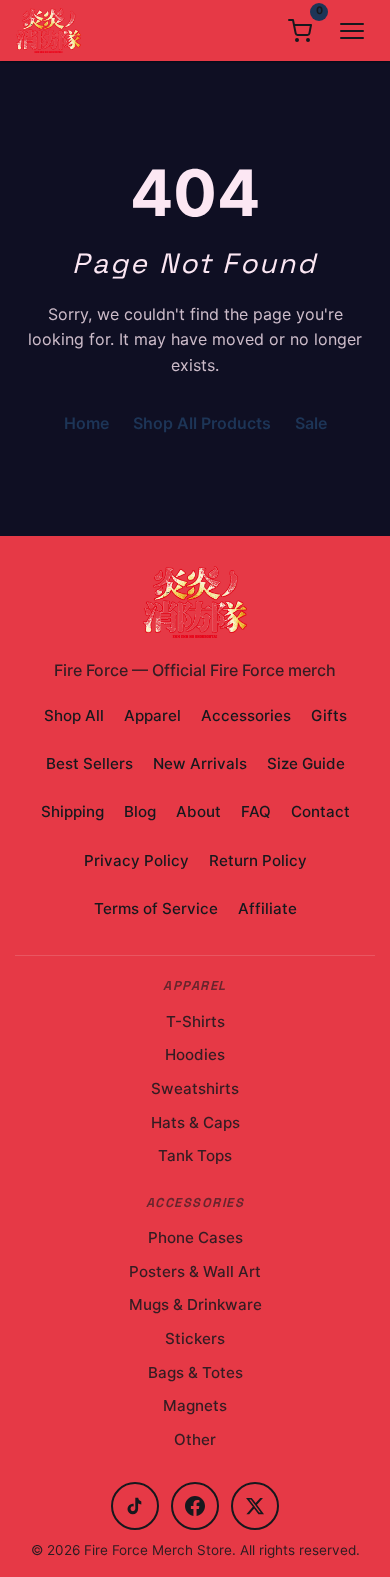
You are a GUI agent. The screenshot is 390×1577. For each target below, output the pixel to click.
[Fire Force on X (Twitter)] (255, 1506)
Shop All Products (202, 423)
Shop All (74, 715)
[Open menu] (352, 31)
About (198, 811)
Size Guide (306, 763)
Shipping (72, 811)
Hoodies (195, 1054)
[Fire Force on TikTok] (135, 1506)
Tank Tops (195, 1155)
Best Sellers (89, 763)
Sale (311, 423)
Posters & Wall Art (195, 1271)
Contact (320, 811)
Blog (140, 811)
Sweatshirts (195, 1088)
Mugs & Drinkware (195, 1304)
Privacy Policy (136, 860)
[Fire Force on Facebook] (195, 1506)
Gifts (329, 715)
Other (195, 1439)
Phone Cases (195, 1237)
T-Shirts (195, 1021)
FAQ (256, 811)
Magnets (195, 1405)
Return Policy (258, 860)
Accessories (246, 715)
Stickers (195, 1338)
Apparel (152, 715)
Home (86, 423)
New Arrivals (200, 763)
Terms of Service (156, 908)
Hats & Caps (195, 1122)
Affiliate (267, 908)
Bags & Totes (195, 1372)
